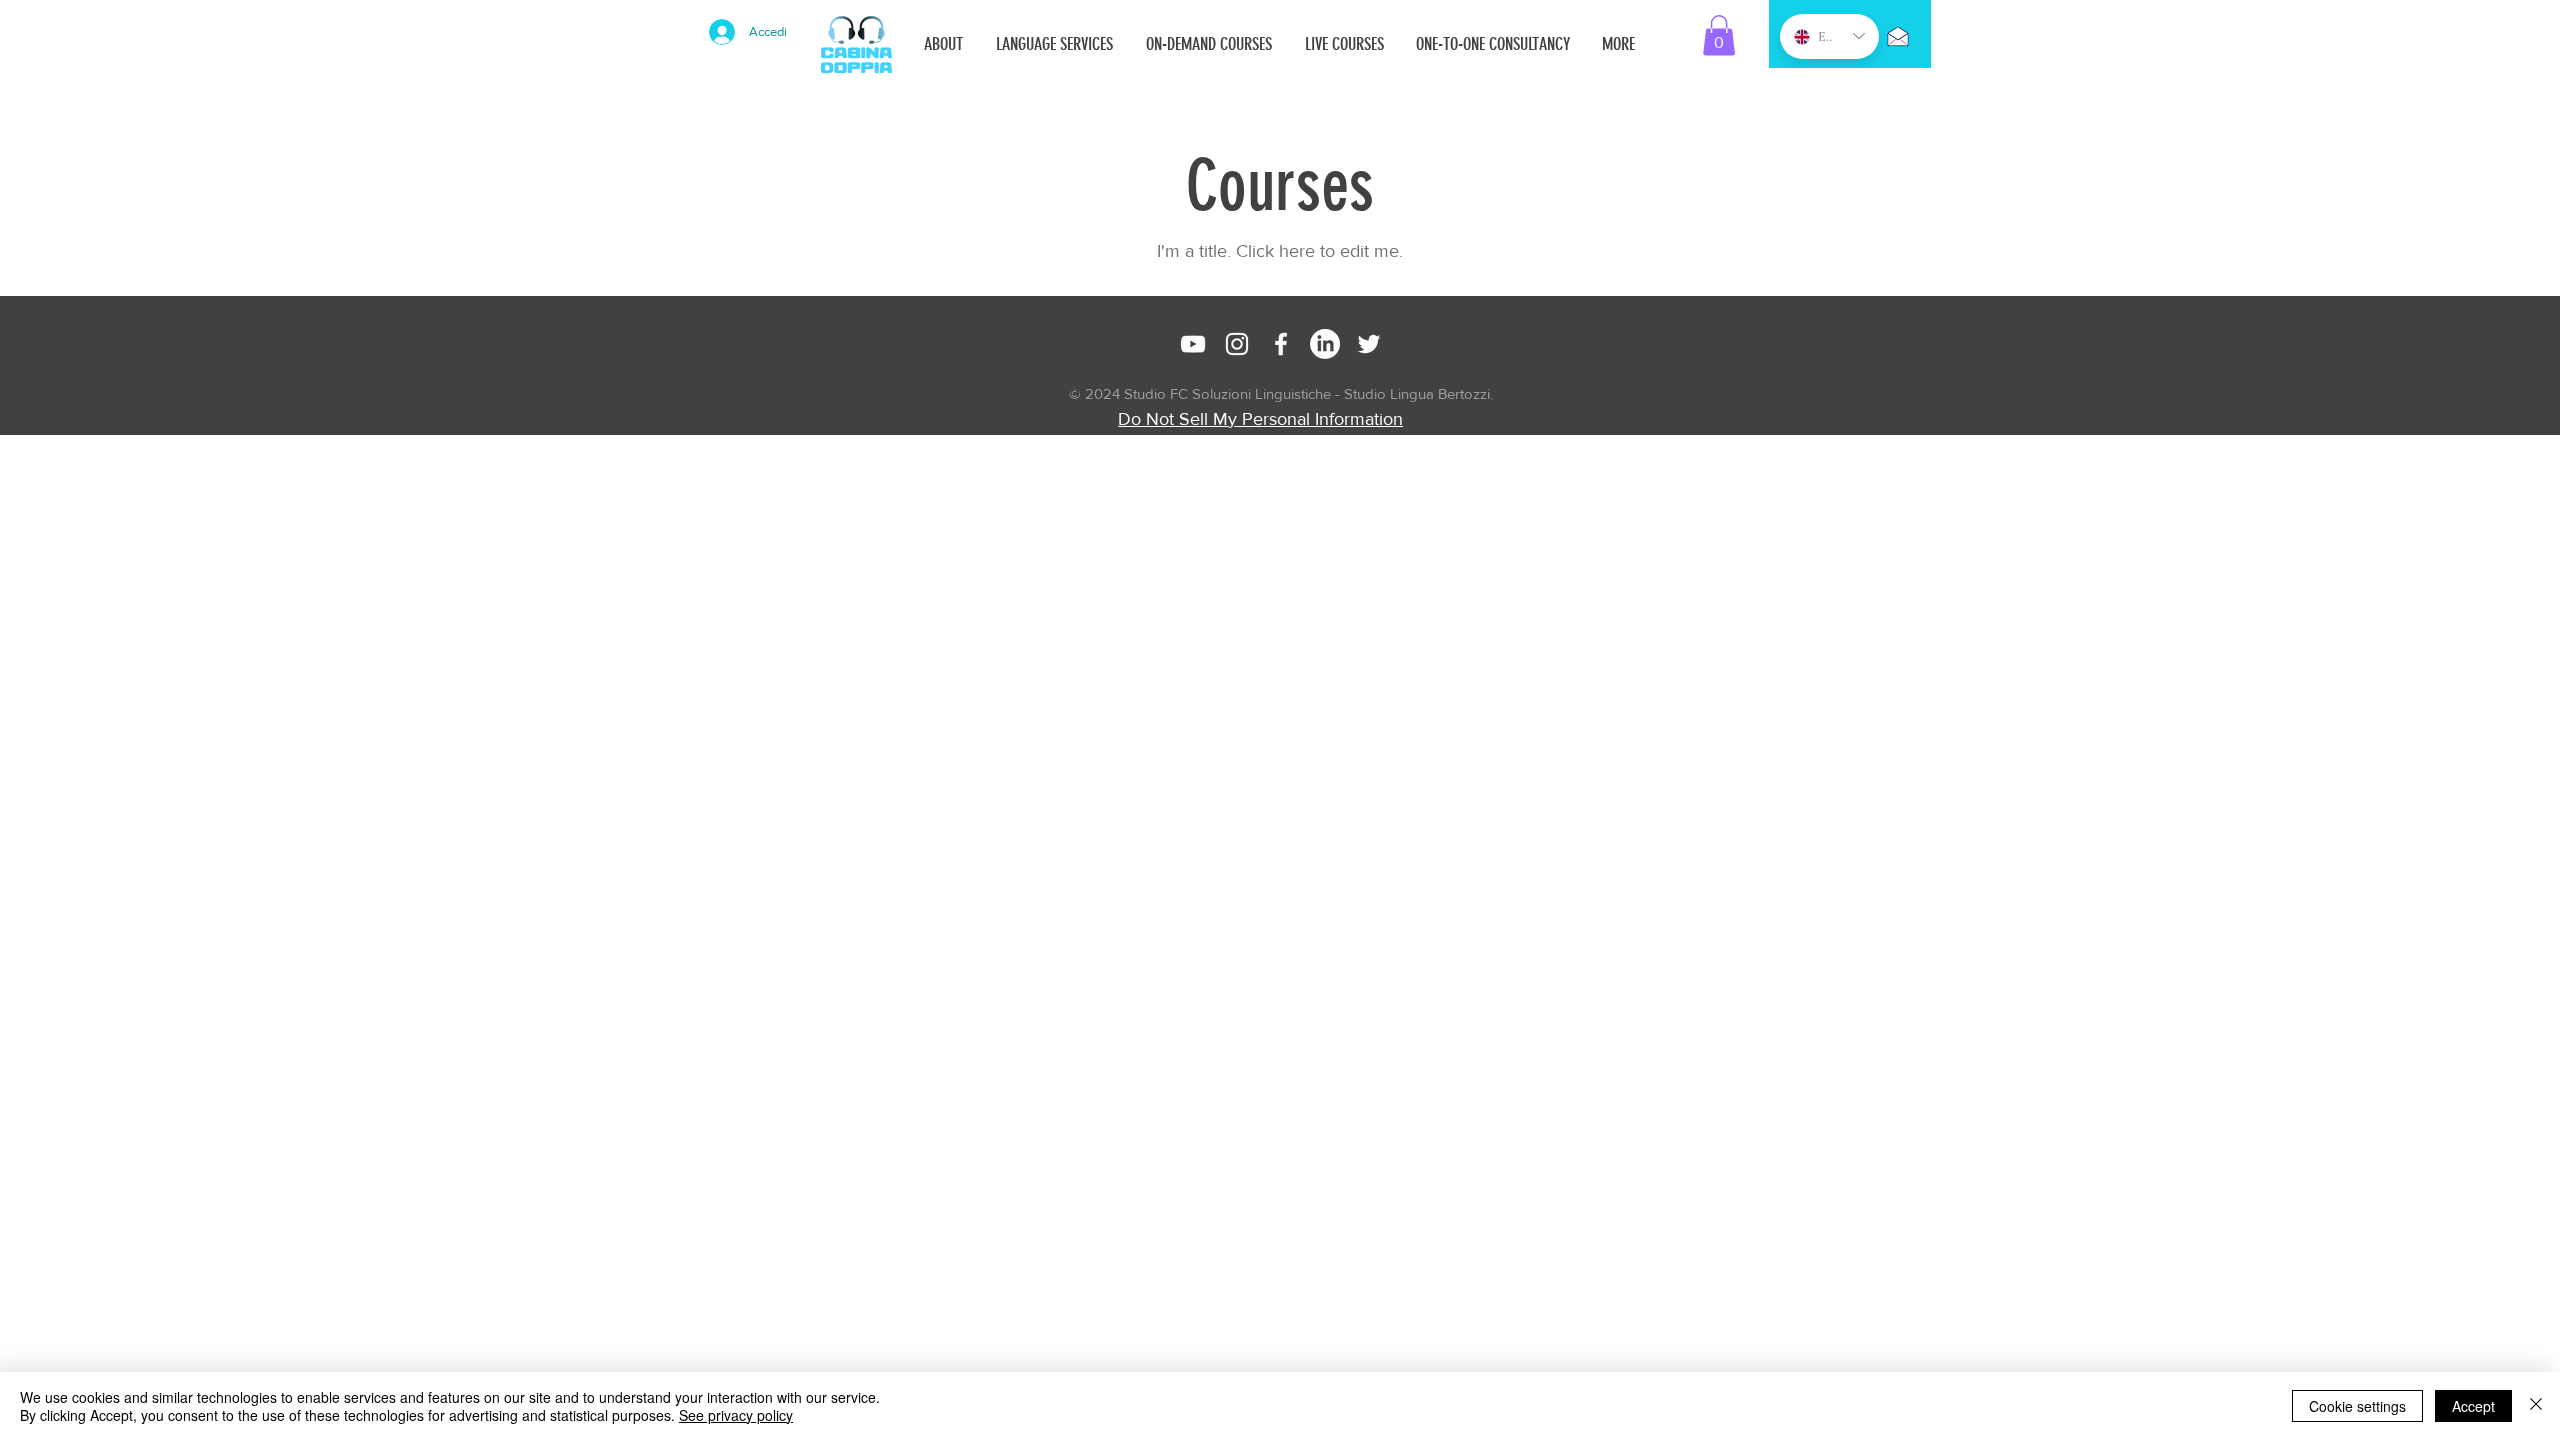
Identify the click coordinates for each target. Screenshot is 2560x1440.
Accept (2473, 1406)
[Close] (2536, 1406)
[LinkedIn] (1325, 344)
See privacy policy (736, 1415)
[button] (1719, 35)
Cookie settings (2357, 1406)
